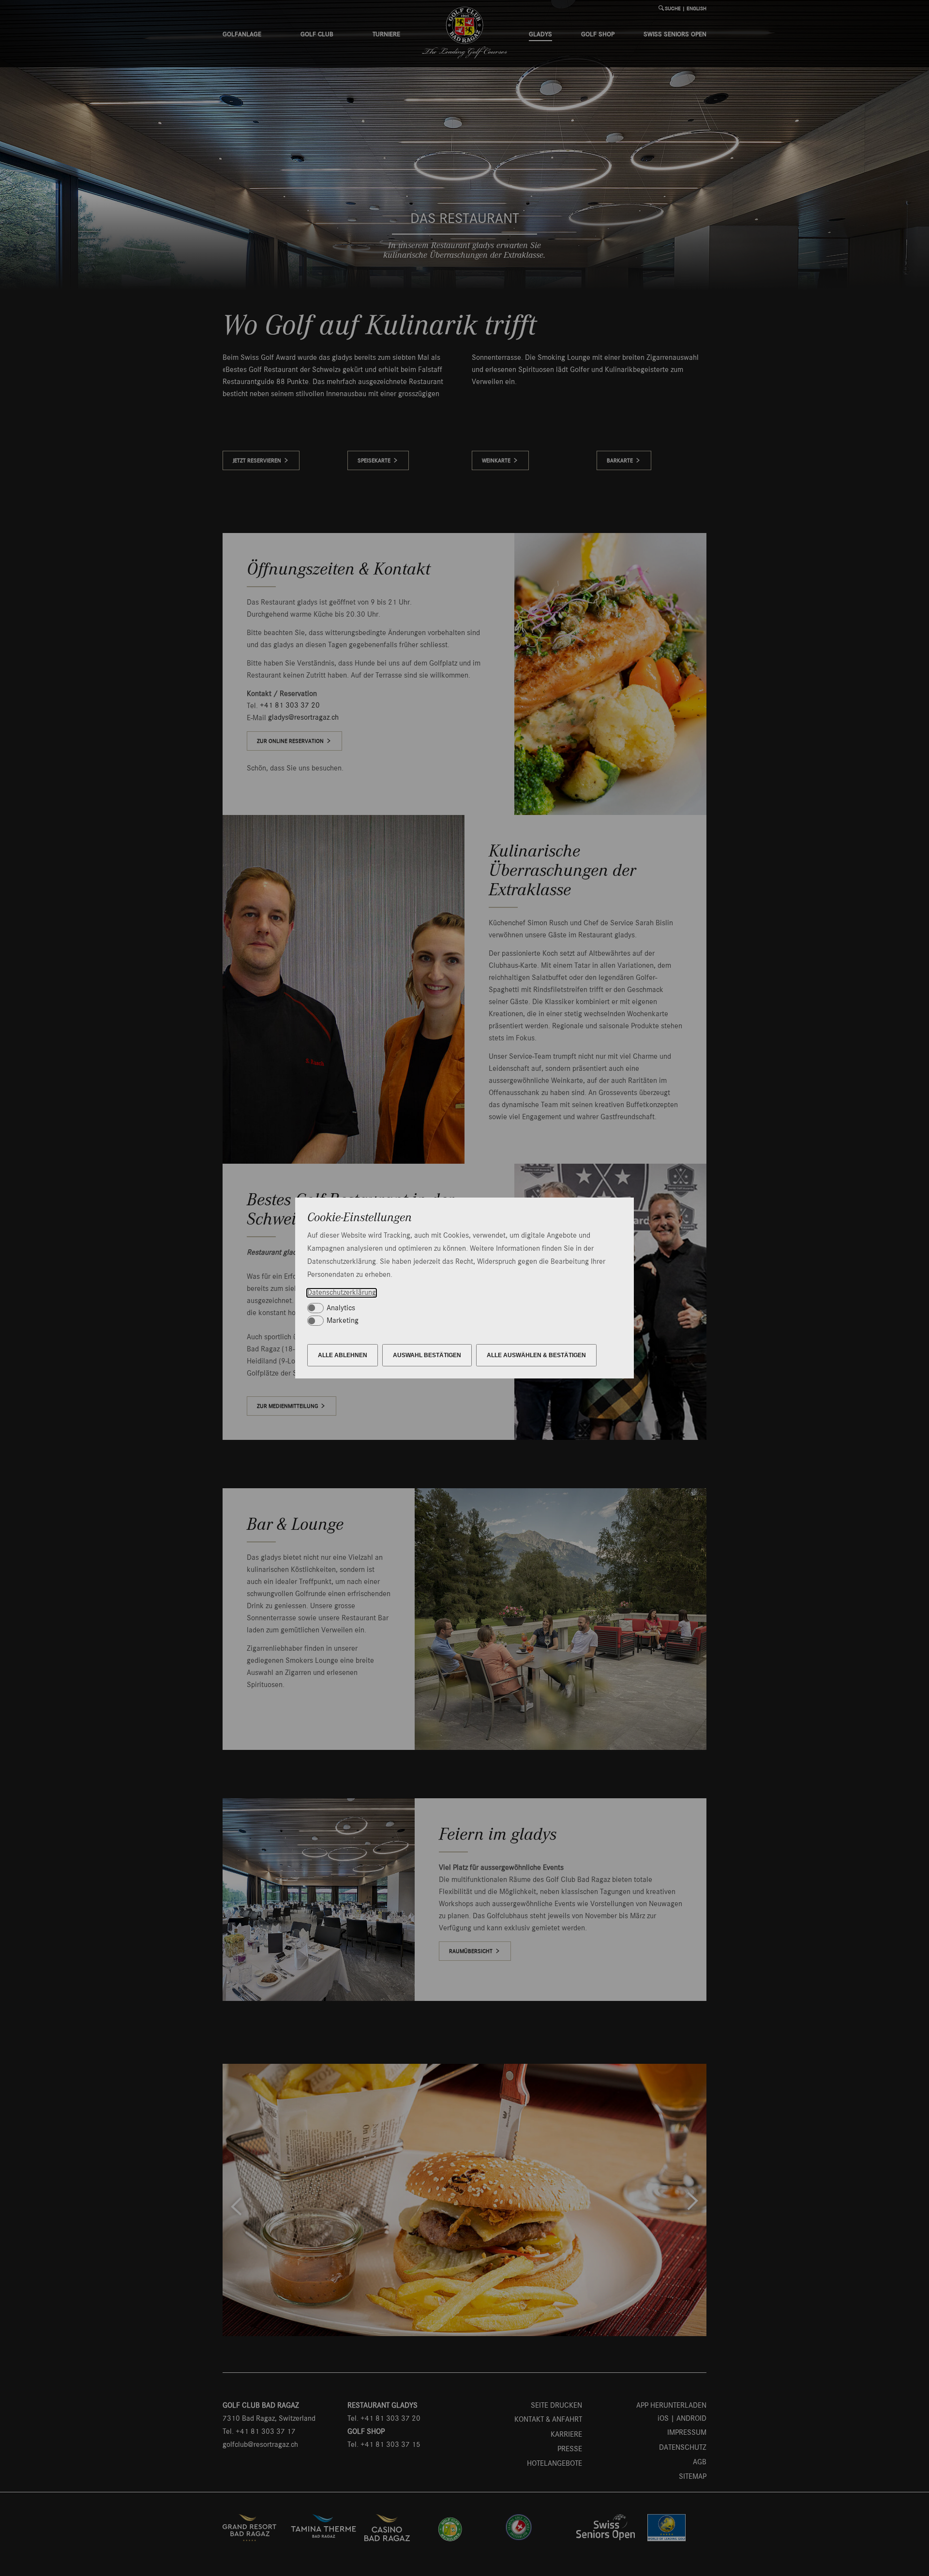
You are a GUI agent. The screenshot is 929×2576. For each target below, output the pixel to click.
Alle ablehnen (343, 1355)
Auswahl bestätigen (427, 1355)
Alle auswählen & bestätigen (536, 1355)
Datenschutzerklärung (342, 1293)
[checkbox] (461, 1308)
